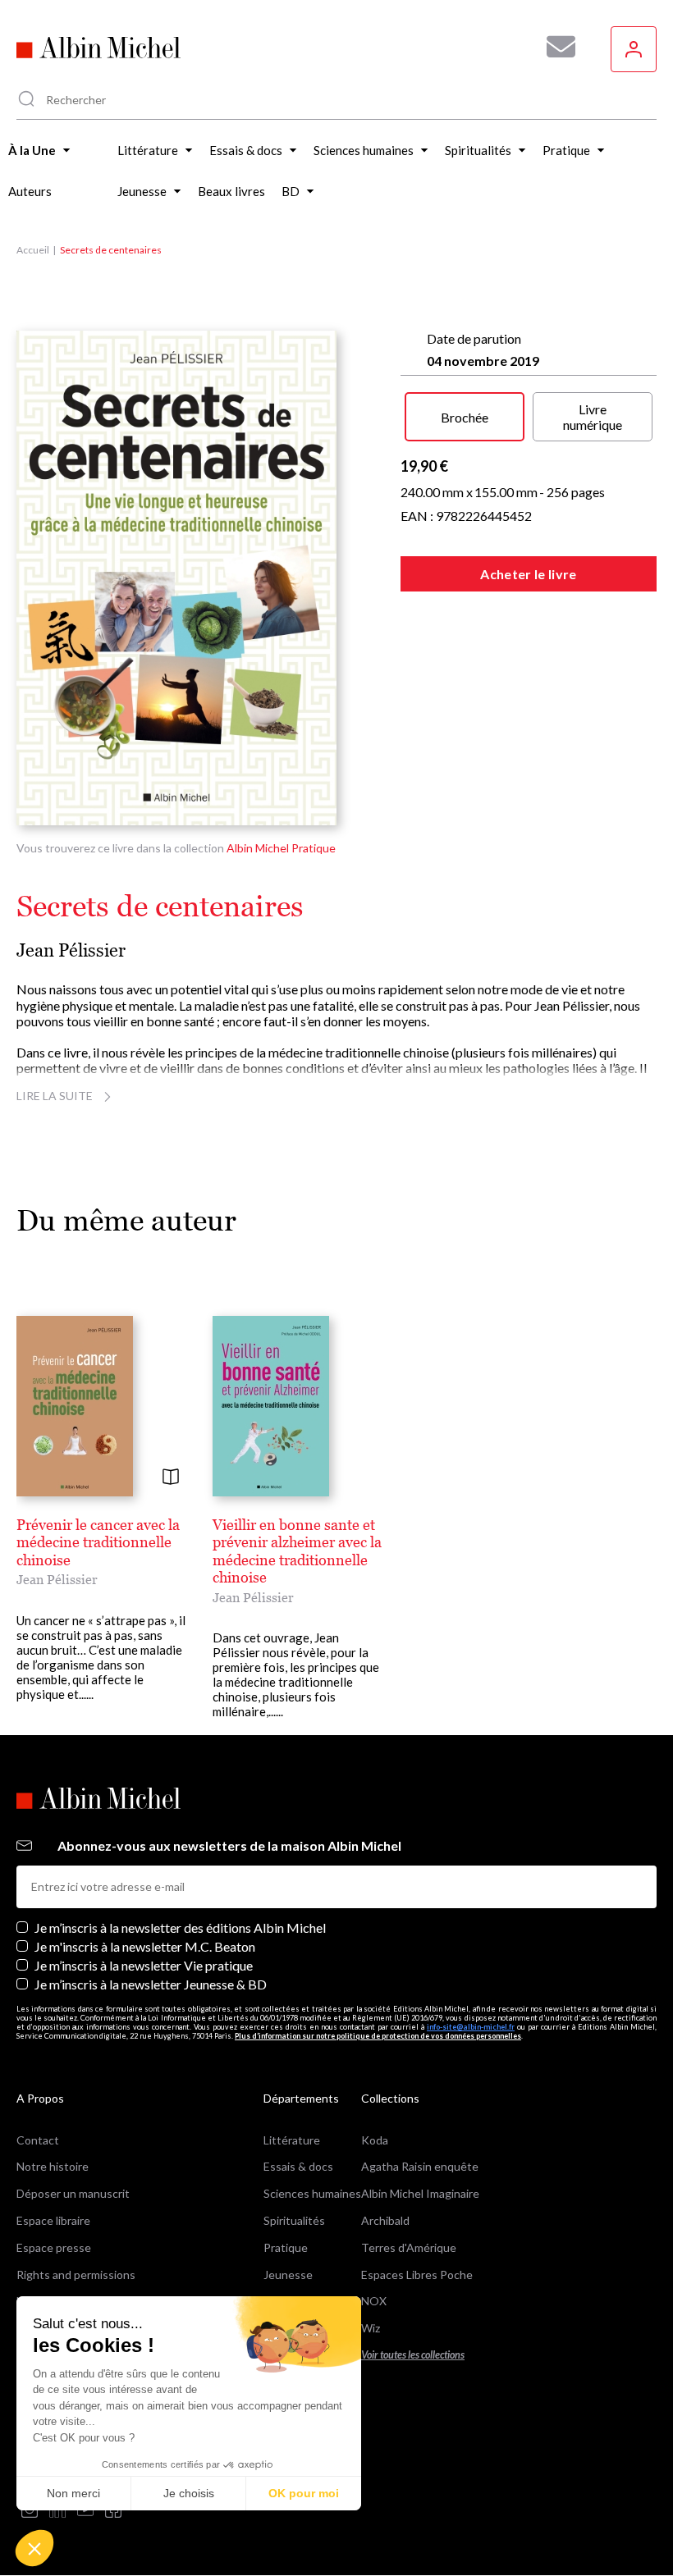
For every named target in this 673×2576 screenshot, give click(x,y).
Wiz (371, 2328)
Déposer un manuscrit (73, 2193)
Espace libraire (53, 2220)
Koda (375, 2140)
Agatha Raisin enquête (420, 2166)
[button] (34, 2548)
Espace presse (54, 2247)
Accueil (33, 250)
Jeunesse (288, 2275)
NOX (374, 2301)
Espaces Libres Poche (417, 2275)
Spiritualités (294, 2220)
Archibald (385, 2220)
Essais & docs (298, 2166)
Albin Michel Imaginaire (420, 2193)
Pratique (286, 2247)
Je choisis (189, 2493)
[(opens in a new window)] (30, 2511)
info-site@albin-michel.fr (471, 2027)
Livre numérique (593, 417)
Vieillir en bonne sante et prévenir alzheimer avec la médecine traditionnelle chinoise (297, 1551)
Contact (38, 2140)
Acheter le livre (528, 574)
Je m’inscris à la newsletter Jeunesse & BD (151, 1984)
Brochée (465, 417)
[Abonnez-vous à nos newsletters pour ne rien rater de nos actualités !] (555, 47)
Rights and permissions (76, 2275)
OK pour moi (304, 2493)
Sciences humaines (312, 2193)
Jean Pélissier (71, 950)
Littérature (292, 2140)
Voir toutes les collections (413, 2355)
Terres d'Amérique (409, 2247)
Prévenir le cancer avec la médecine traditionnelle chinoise (98, 1542)
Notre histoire (53, 2166)
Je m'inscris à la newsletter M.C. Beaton (145, 1946)
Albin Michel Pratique (281, 848)
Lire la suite (55, 1096)
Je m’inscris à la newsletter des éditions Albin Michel (180, 1927)
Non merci (73, 2493)
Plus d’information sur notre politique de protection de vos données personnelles (378, 2036)
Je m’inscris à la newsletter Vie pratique (144, 1965)
